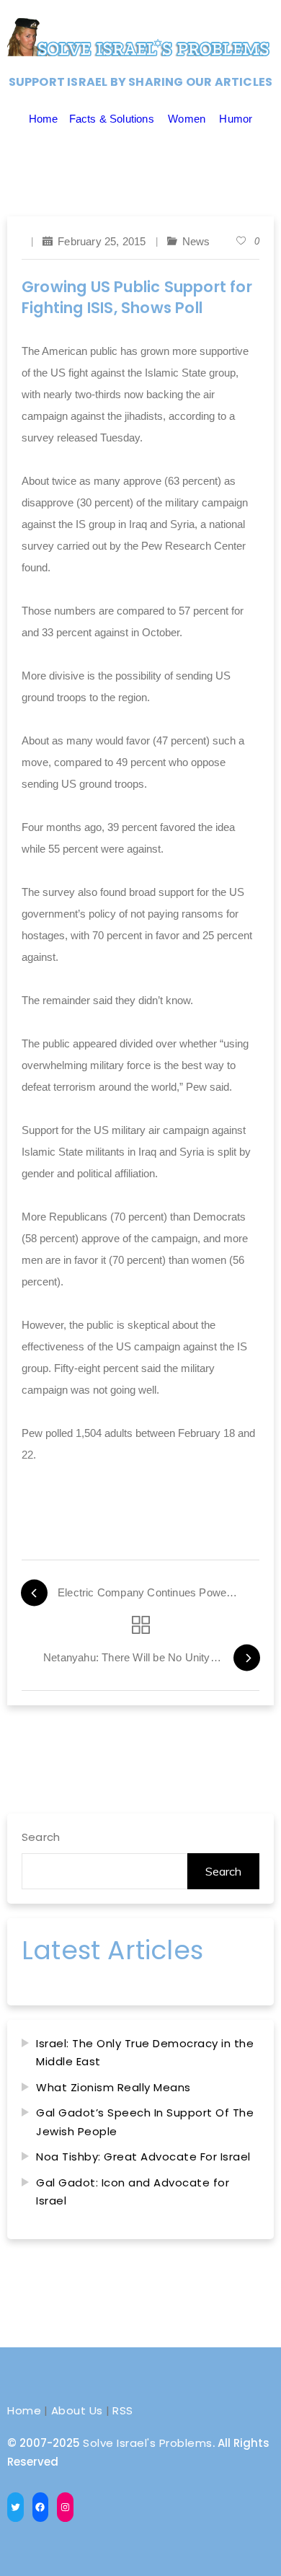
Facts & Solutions (112, 119)
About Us (77, 2410)
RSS (123, 2410)
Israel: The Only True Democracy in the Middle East (145, 2053)
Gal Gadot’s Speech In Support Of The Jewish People (145, 2122)
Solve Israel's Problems (148, 2443)
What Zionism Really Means (113, 2087)
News (196, 241)
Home (44, 119)
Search (41, 1837)
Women (187, 119)
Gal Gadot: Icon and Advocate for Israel (133, 2192)
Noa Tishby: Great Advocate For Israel (143, 2157)
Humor (236, 119)
